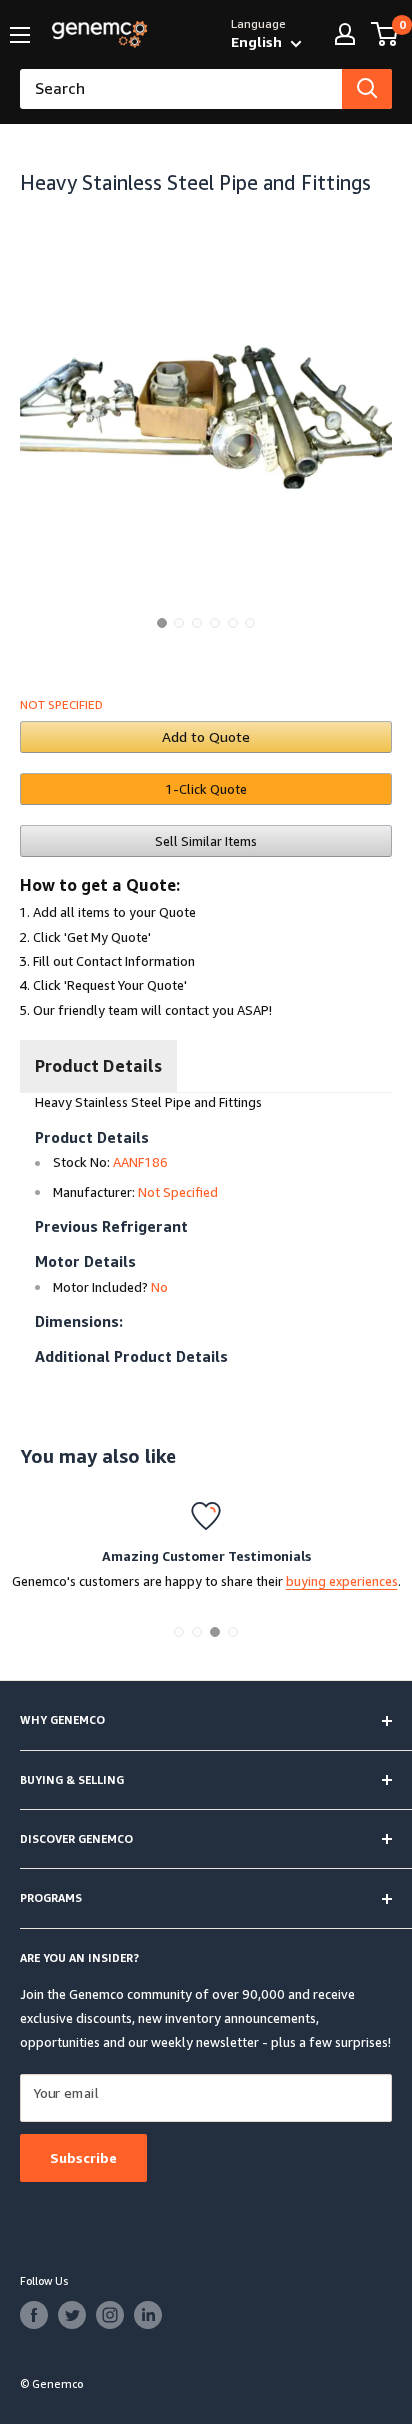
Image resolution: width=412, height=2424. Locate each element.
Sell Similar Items (206, 841)
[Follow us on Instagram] (110, 2315)
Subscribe (83, 2157)
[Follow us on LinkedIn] (148, 2315)
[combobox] (181, 89)
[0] (385, 34)
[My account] (345, 34)
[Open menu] (20, 35)
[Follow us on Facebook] (34, 2315)
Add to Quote (206, 736)
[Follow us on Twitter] (72, 2315)
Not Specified (61, 704)
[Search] (367, 89)
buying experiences (342, 1581)
